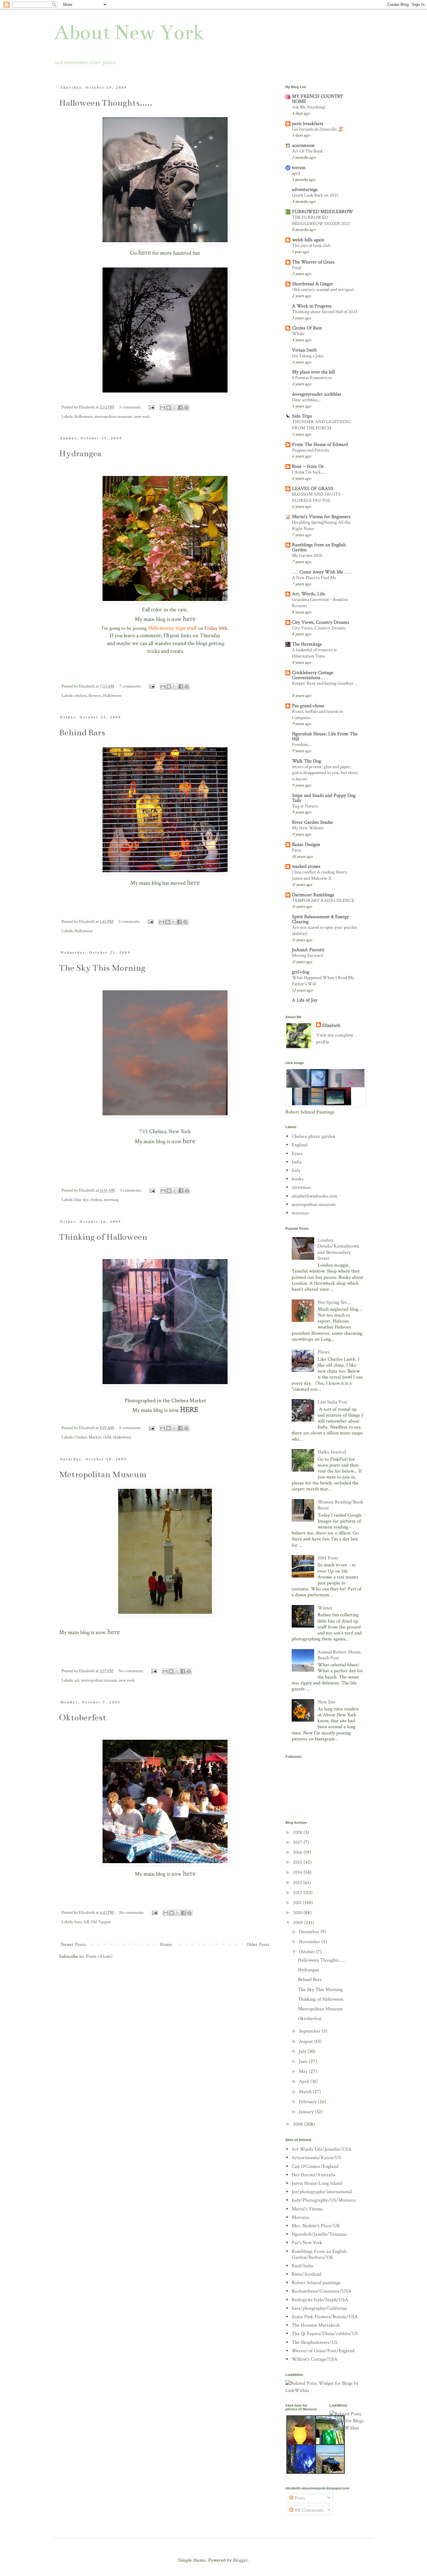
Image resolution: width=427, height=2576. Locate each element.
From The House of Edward (320, 445)
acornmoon (303, 145)
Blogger (240, 2560)
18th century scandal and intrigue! (323, 290)
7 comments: (131, 686)
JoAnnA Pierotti (308, 950)
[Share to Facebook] (180, 408)
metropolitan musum (99, 1680)
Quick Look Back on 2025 (315, 195)
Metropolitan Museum (103, 1474)
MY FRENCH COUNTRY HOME (318, 99)
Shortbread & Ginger (313, 284)
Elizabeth (331, 1025)
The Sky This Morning (102, 968)
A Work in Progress (312, 306)
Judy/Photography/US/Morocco (324, 2200)
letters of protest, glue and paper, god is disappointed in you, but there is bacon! (325, 773)
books (298, 1179)
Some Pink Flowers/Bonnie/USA (325, 2317)
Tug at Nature (305, 806)
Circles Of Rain (307, 328)
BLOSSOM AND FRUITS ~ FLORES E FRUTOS (318, 497)
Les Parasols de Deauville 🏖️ (318, 129)
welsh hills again (308, 240)
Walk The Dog (306, 761)
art (77, 1680)
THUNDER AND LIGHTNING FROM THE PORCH (322, 425)
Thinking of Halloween (103, 1237)
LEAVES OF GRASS (313, 489)
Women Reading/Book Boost (340, 1505)
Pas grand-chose (308, 706)
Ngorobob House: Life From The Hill (325, 736)
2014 (298, 1872)
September (310, 2031)
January (307, 2112)
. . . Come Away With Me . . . (321, 572)
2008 (299, 2124)
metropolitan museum (113, 416)
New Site (327, 1702)
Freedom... (301, 745)
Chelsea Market (88, 1437)
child (107, 1437)
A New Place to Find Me (314, 578)
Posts (299, 2498)
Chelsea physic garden (313, 1136)
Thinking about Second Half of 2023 (325, 312)
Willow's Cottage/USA (315, 2359)
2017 (298, 1842)
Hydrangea (80, 453)
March (306, 2092)
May (304, 2071)
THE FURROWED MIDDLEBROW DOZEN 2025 (321, 220)
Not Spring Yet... (334, 1302)
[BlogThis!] (168, 408)
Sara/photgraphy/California (319, 2308)
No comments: (131, 1671)
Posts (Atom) (99, 1956)
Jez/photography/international (322, 2192)
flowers (95, 695)
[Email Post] (151, 407)
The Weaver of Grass (313, 262)
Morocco (300, 2217)
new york (142, 416)
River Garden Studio (312, 822)
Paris (296, 850)
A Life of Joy (305, 1000)
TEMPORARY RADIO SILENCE (323, 900)
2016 (298, 1852)
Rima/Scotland (306, 2274)
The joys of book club (311, 245)
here (145, 252)
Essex (297, 1154)
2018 (298, 1832)
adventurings (305, 190)
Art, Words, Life (309, 594)
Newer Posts (73, 1945)
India (297, 1162)
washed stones (306, 866)
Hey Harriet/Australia (314, 2175)
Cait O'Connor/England (315, 2166)
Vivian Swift (304, 350)
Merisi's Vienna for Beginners (321, 517)
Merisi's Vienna (307, 2209)
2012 (298, 1893)
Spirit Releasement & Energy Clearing (320, 919)
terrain (299, 168)
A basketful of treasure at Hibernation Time (314, 653)
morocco (300, 1213)
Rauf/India (302, 2266)
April (305, 2081)
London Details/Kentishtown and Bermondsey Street (338, 1249)
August (306, 2041)
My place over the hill (314, 372)
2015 (298, 1862)
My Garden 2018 (307, 555)
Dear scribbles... (306, 400)
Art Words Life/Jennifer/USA (322, 2149)
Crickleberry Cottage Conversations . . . (313, 675)
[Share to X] (174, 408)
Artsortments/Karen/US (316, 2158)
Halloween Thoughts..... (106, 103)
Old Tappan (101, 1922)
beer (78, 1922)
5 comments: (131, 407)
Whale (298, 334)
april (296, 173)
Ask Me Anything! (309, 107)
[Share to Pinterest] (186, 408)
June (304, 2061)
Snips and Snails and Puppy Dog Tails (324, 798)
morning (111, 1200)
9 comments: (131, 1428)
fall (86, 1922)
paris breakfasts (308, 124)
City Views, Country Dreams (321, 622)
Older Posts (258, 1945)
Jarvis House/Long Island (317, 2183)
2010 (298, 1913)
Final (297, 268)
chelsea (80, 695)
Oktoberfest (83, 1718)
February (308, 2102)
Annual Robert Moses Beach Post (339, 1655)
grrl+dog (301, 972)
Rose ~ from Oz (308, 466)
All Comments (308, 2510)
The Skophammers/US (315, 2342)
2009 (299, 1923)
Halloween (83, 416)
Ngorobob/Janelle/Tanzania (319, 2234)
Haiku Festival (332, 1452)
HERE (189, 1410)
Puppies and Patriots (310, 450)
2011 (298, 1903)
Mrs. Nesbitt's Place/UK (316, 2226)
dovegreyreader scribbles (317, 394)
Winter (325, 1608)
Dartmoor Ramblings (313, 895)
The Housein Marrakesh (316, 2325)
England (300, 1145)
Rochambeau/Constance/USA (322, 2291)
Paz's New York (307, 2243)
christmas (301, 1187)
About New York (129, 33)
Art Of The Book (307, 151)
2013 (298, 1883)
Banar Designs (306, 845)
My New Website (308, 828)
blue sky (81, 1200)
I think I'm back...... (309, 472)
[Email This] (163, 408)
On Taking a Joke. (308, 356)
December (310, 1932)
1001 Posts (328, 1558)
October (307, 1952)
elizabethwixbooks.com (315, 1196)
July (303, 2051)
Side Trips (302, 416)
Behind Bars (82, 733)
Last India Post (332, 1402)
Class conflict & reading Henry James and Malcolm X (320, 875)
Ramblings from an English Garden (319, 547)
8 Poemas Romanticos (312, 378)
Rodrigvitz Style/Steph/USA (320, 2300)
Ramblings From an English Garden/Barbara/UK (319, 2254)
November (310, 1942)
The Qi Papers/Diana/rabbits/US (325, 2334)
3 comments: (130, 921)
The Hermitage (307, 644)
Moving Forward (307, 955)
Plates (324, 1352)
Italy (296, 1170)
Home (166, 1945)
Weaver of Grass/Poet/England (323, 2351)
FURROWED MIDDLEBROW (323, 212)
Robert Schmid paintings (316, 2283)
